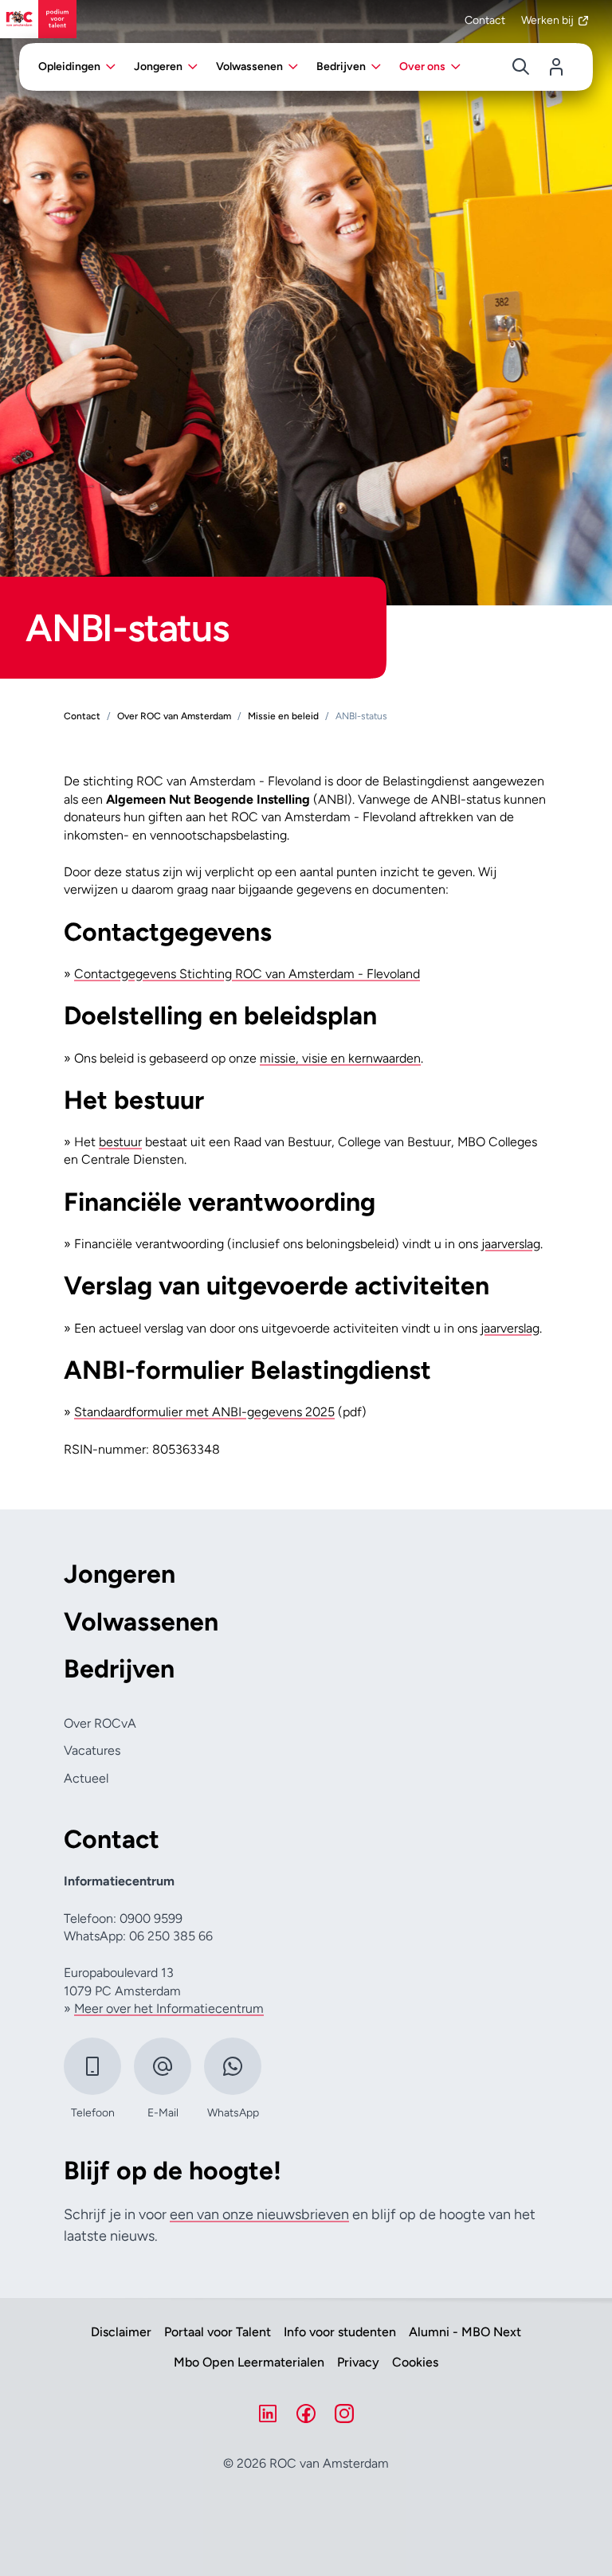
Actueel (86, 1778)
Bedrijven (119, 1669)
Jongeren (120, 1574)
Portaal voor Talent (218, 2332)
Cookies (415, 2363)
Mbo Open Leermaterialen (249, 2363)
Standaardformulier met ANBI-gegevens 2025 (204, 1412)
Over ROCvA (100, 1723)
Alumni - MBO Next (465, 2332)
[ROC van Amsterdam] (38, 19)
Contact (485, 20)
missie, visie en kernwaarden (340, 1058)
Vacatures (92, 1750)
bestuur (120, 1142)
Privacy (358, 2363)
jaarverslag (511, 1244)
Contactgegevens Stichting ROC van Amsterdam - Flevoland (247, 974)
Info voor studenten (340, 2332)
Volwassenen (141, 1622)
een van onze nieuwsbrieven (259, 2214)
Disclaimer (121, 2332)
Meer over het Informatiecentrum (169, 2008)
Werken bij (547, 20)
